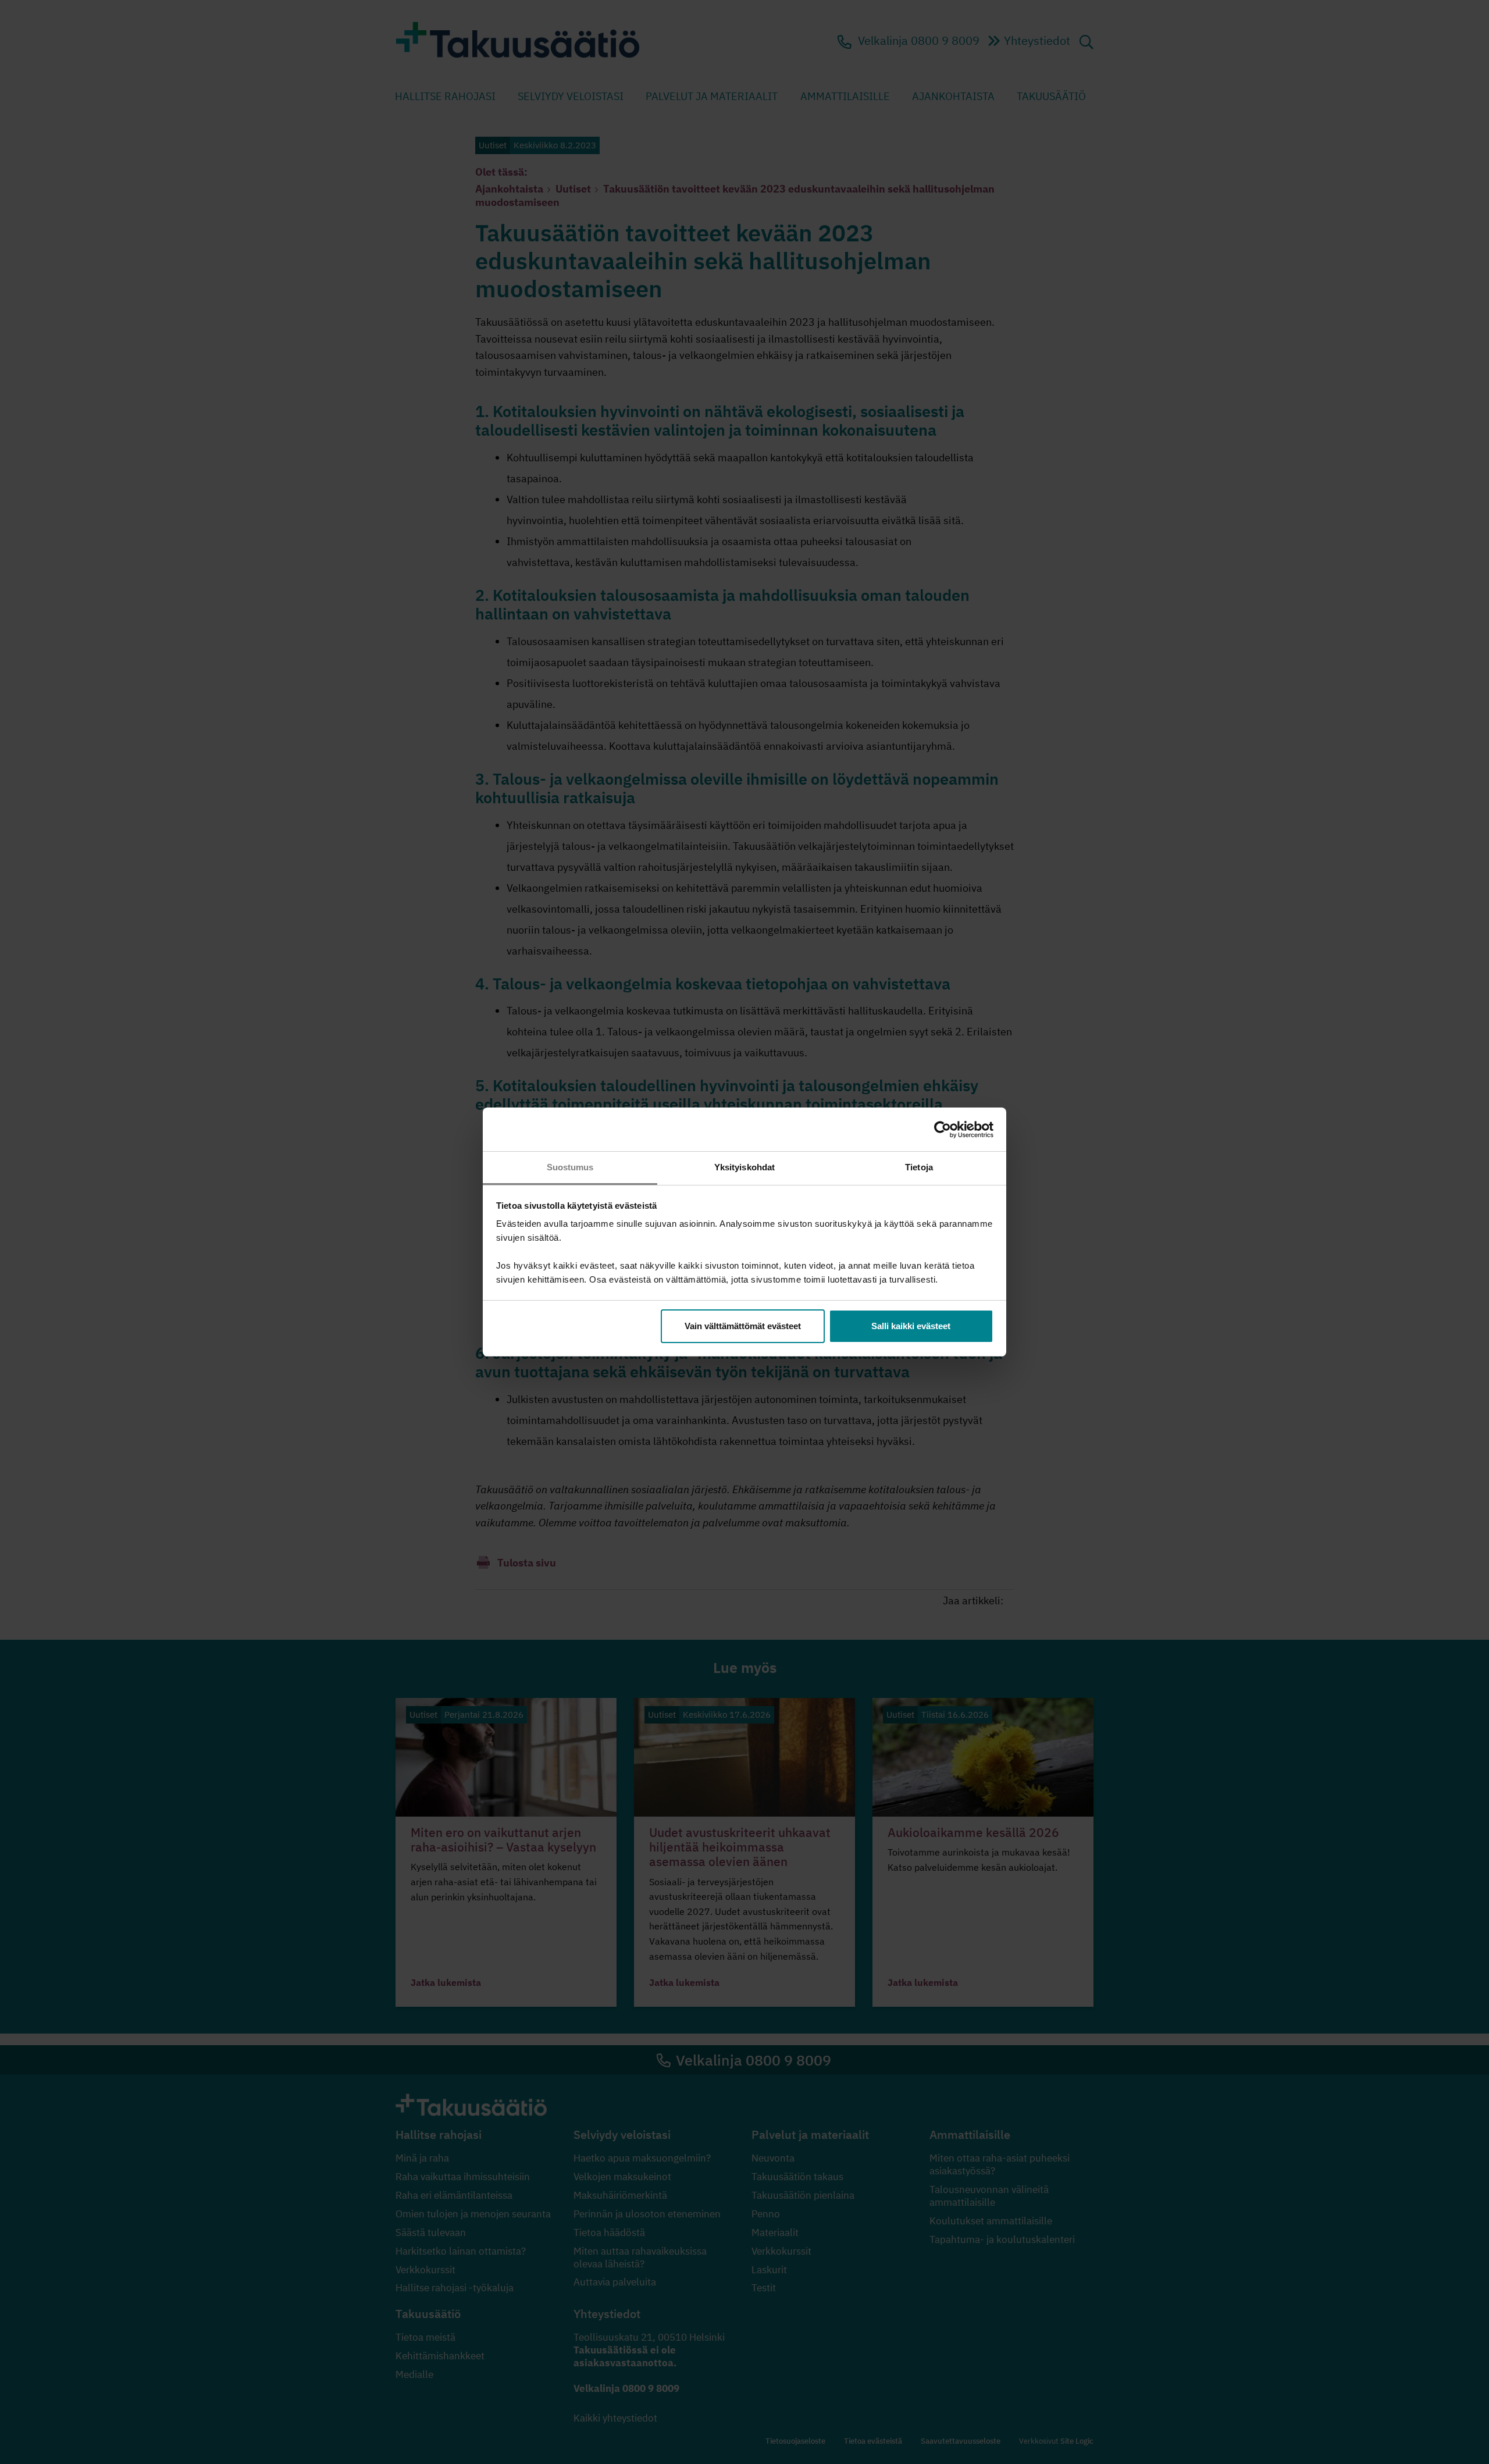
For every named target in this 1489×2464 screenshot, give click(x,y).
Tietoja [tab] (919, 1167)
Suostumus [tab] (570, 1167)
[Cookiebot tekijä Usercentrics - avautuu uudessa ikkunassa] (943, 1130)
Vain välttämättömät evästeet (743, 1326)
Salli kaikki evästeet (911, 1326)
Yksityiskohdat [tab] (744, 1167)
